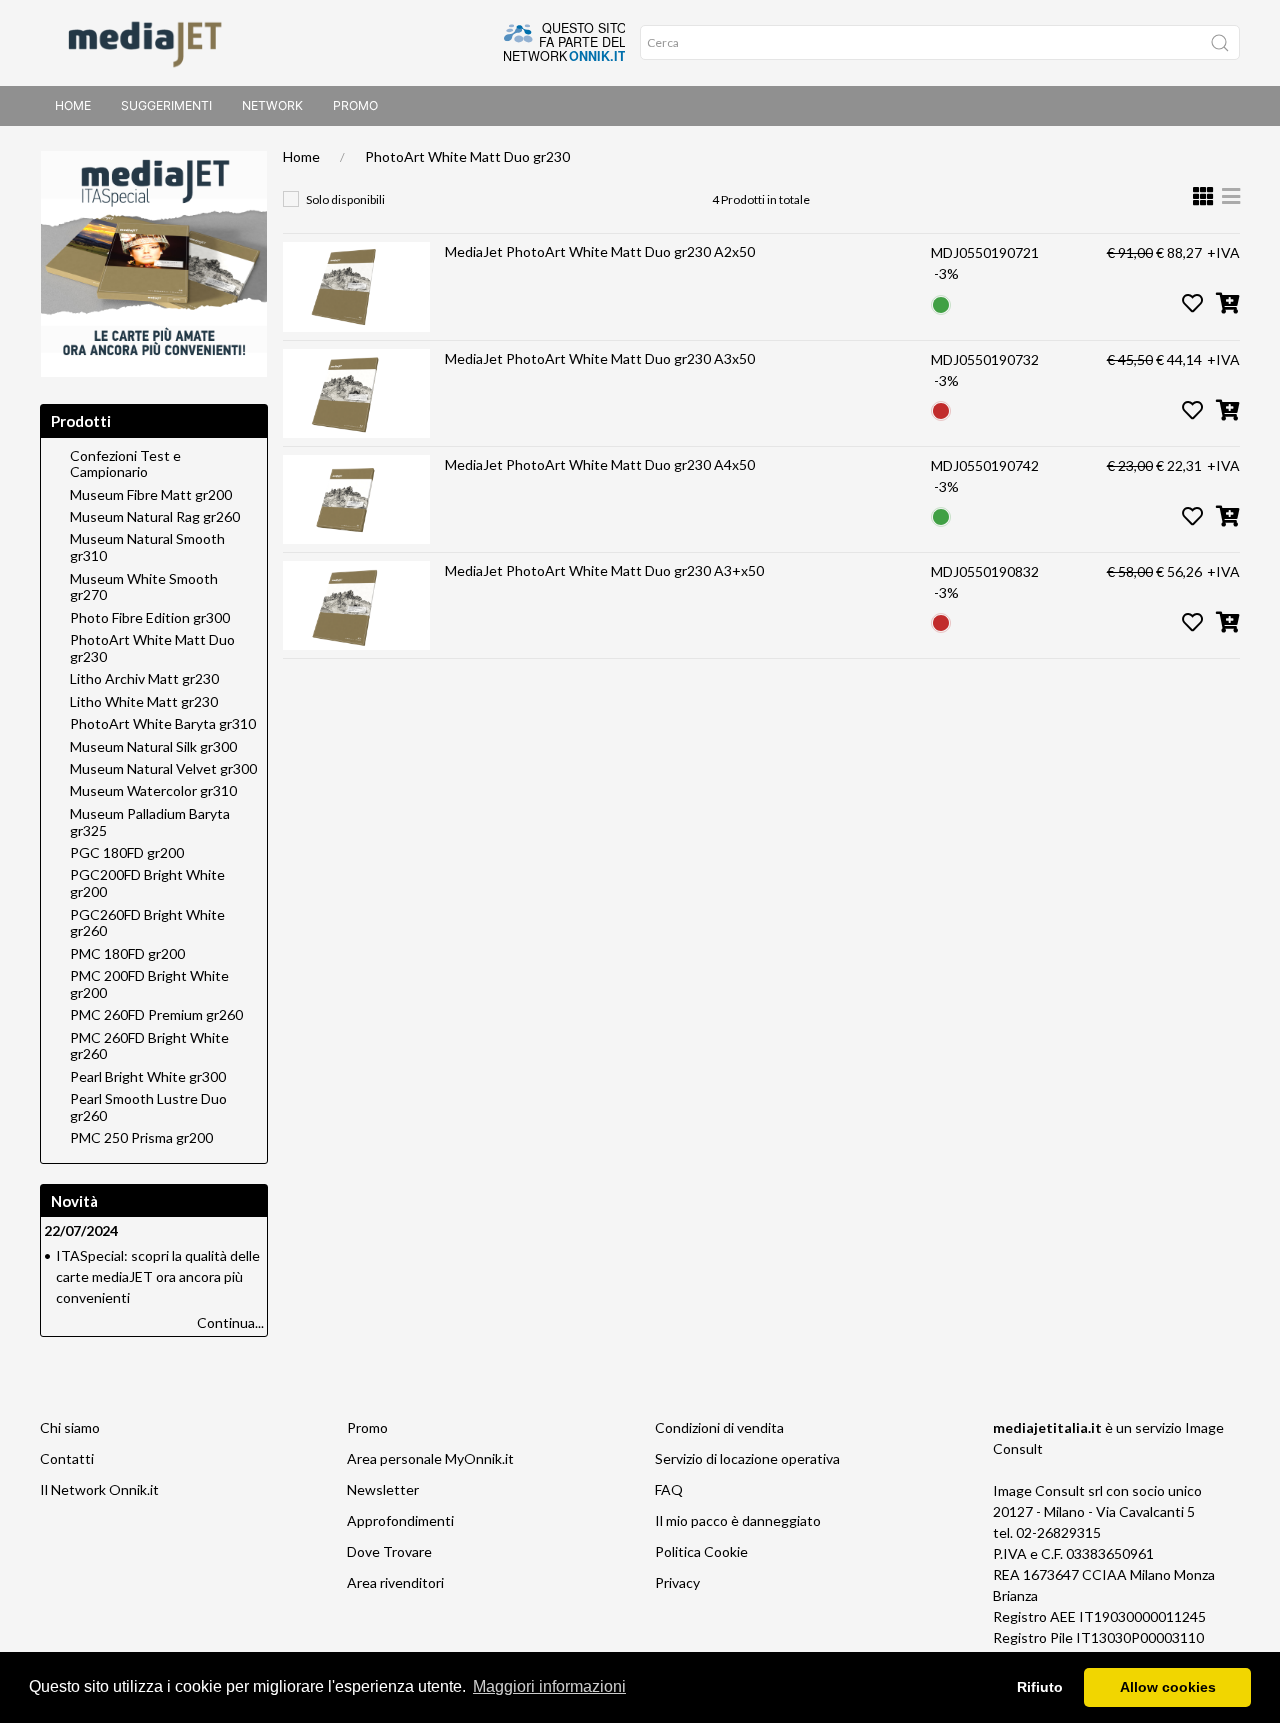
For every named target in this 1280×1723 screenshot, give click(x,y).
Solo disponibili (345, 199)
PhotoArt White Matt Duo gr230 (467, 156)
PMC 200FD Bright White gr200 (149, 984)
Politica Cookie (701, 1551)
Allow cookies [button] (1168, 1687)
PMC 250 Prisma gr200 (141, 1138)
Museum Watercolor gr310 (153, 791)
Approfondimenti (400, 1520)
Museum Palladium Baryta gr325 (150, 822)
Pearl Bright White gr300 (148, 1077)
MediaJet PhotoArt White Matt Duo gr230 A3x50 (600, 358)
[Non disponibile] (941, 409)
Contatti (67, 1458)
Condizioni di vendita (719, 1427)
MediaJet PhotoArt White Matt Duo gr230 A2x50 (600, 251)
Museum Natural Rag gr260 (155, 517)
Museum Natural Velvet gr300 (163, 769)
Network (272, 105)
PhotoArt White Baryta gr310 (163, 724)
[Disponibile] (941, 302)
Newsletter (383, 1489)
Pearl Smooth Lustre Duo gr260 (148, 1107)
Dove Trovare (389, 1551)
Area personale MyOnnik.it (430, 1458)
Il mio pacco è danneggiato (738, 1520)
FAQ (669, 1489)
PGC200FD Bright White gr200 (147, 883)
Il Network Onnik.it (99, 1489)
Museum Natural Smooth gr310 (147, 547)
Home (73, 105)
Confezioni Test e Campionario (125, 464)
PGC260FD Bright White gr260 (147, 923)
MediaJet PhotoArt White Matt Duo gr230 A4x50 (600, 464)
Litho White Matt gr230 (144, 702)
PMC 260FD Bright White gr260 (149, 1046)
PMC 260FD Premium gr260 (156, 1015)
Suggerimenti (166, 105)
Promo (355, 105)
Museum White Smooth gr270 (144, 587)
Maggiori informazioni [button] (549, 1686)
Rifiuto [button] (1040, 1687)
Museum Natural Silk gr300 (153, 747)
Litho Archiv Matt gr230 (144, 679)
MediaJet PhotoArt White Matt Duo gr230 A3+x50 (604, 570)
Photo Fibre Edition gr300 (150, 618)
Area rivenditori (395, 1582)
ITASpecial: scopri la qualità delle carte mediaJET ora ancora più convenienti (158, 1276)
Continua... (230, 1322)
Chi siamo (70, 1427)
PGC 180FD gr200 (127, 853)
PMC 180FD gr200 (127, 954)
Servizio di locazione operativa (747, 1458)
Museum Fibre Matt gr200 (151, 495)
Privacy (677, 1582)
